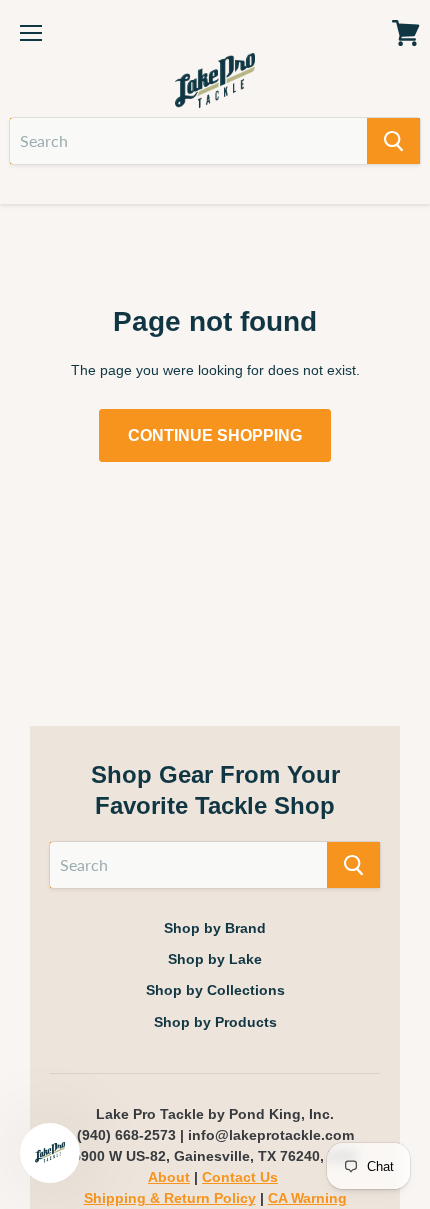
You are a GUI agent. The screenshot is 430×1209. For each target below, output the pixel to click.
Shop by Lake (215, 959)
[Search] (393, 141)
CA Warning (307, 1198)
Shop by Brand (215, 928)
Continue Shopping (215, 435)
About (169, 1177)
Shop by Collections (215, 990)
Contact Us (240, 1177)
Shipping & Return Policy (170, 1198)
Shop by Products (215, 1022)
